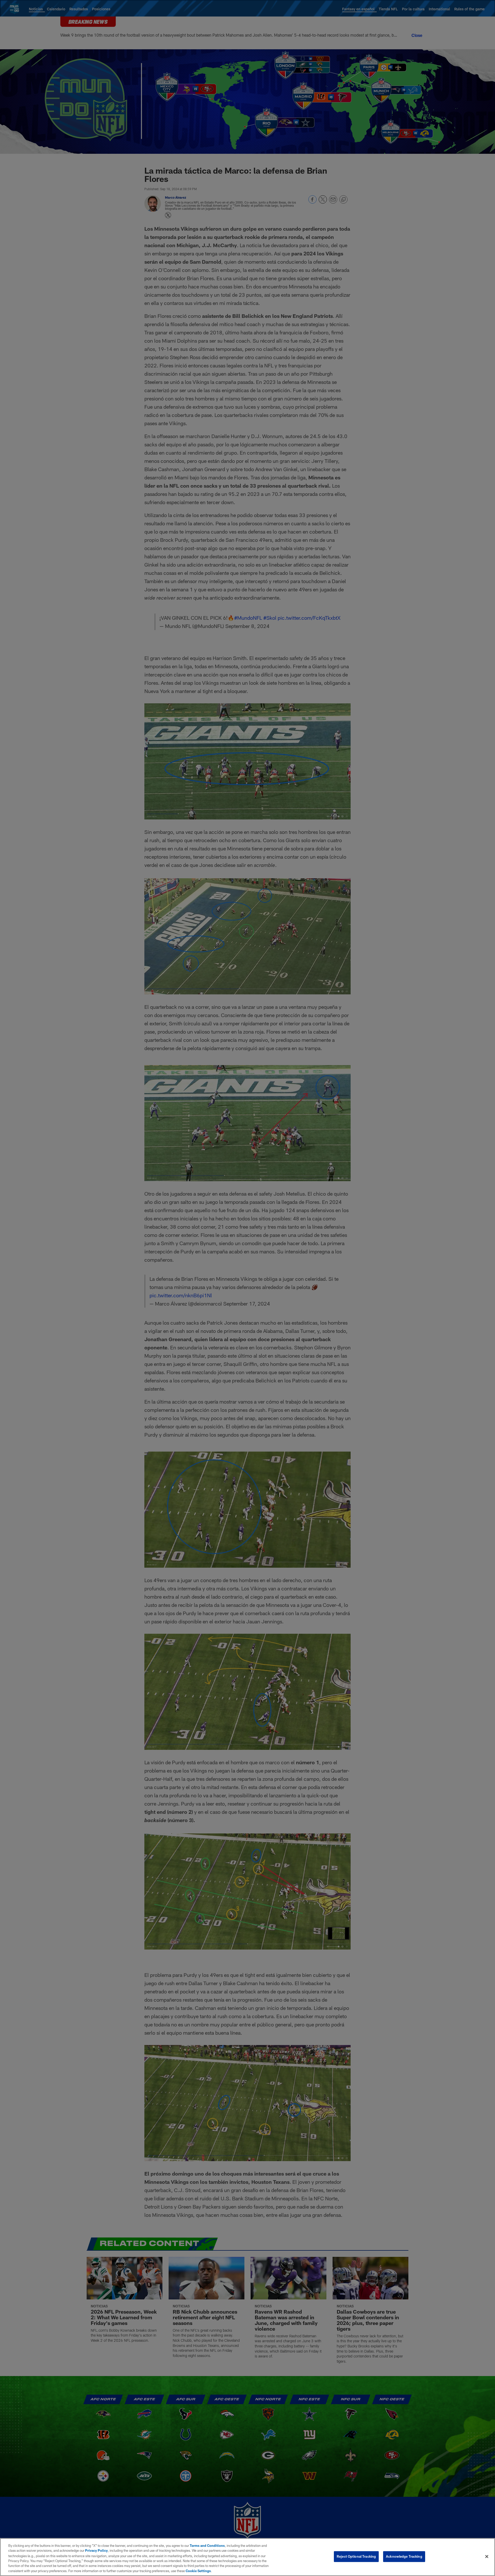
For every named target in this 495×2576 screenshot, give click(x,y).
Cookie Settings (198, 2571)
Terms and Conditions (207, 2546)
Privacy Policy (96, 2550)
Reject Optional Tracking (356, 2556)
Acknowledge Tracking (404, 2556)
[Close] (487, 2557)
